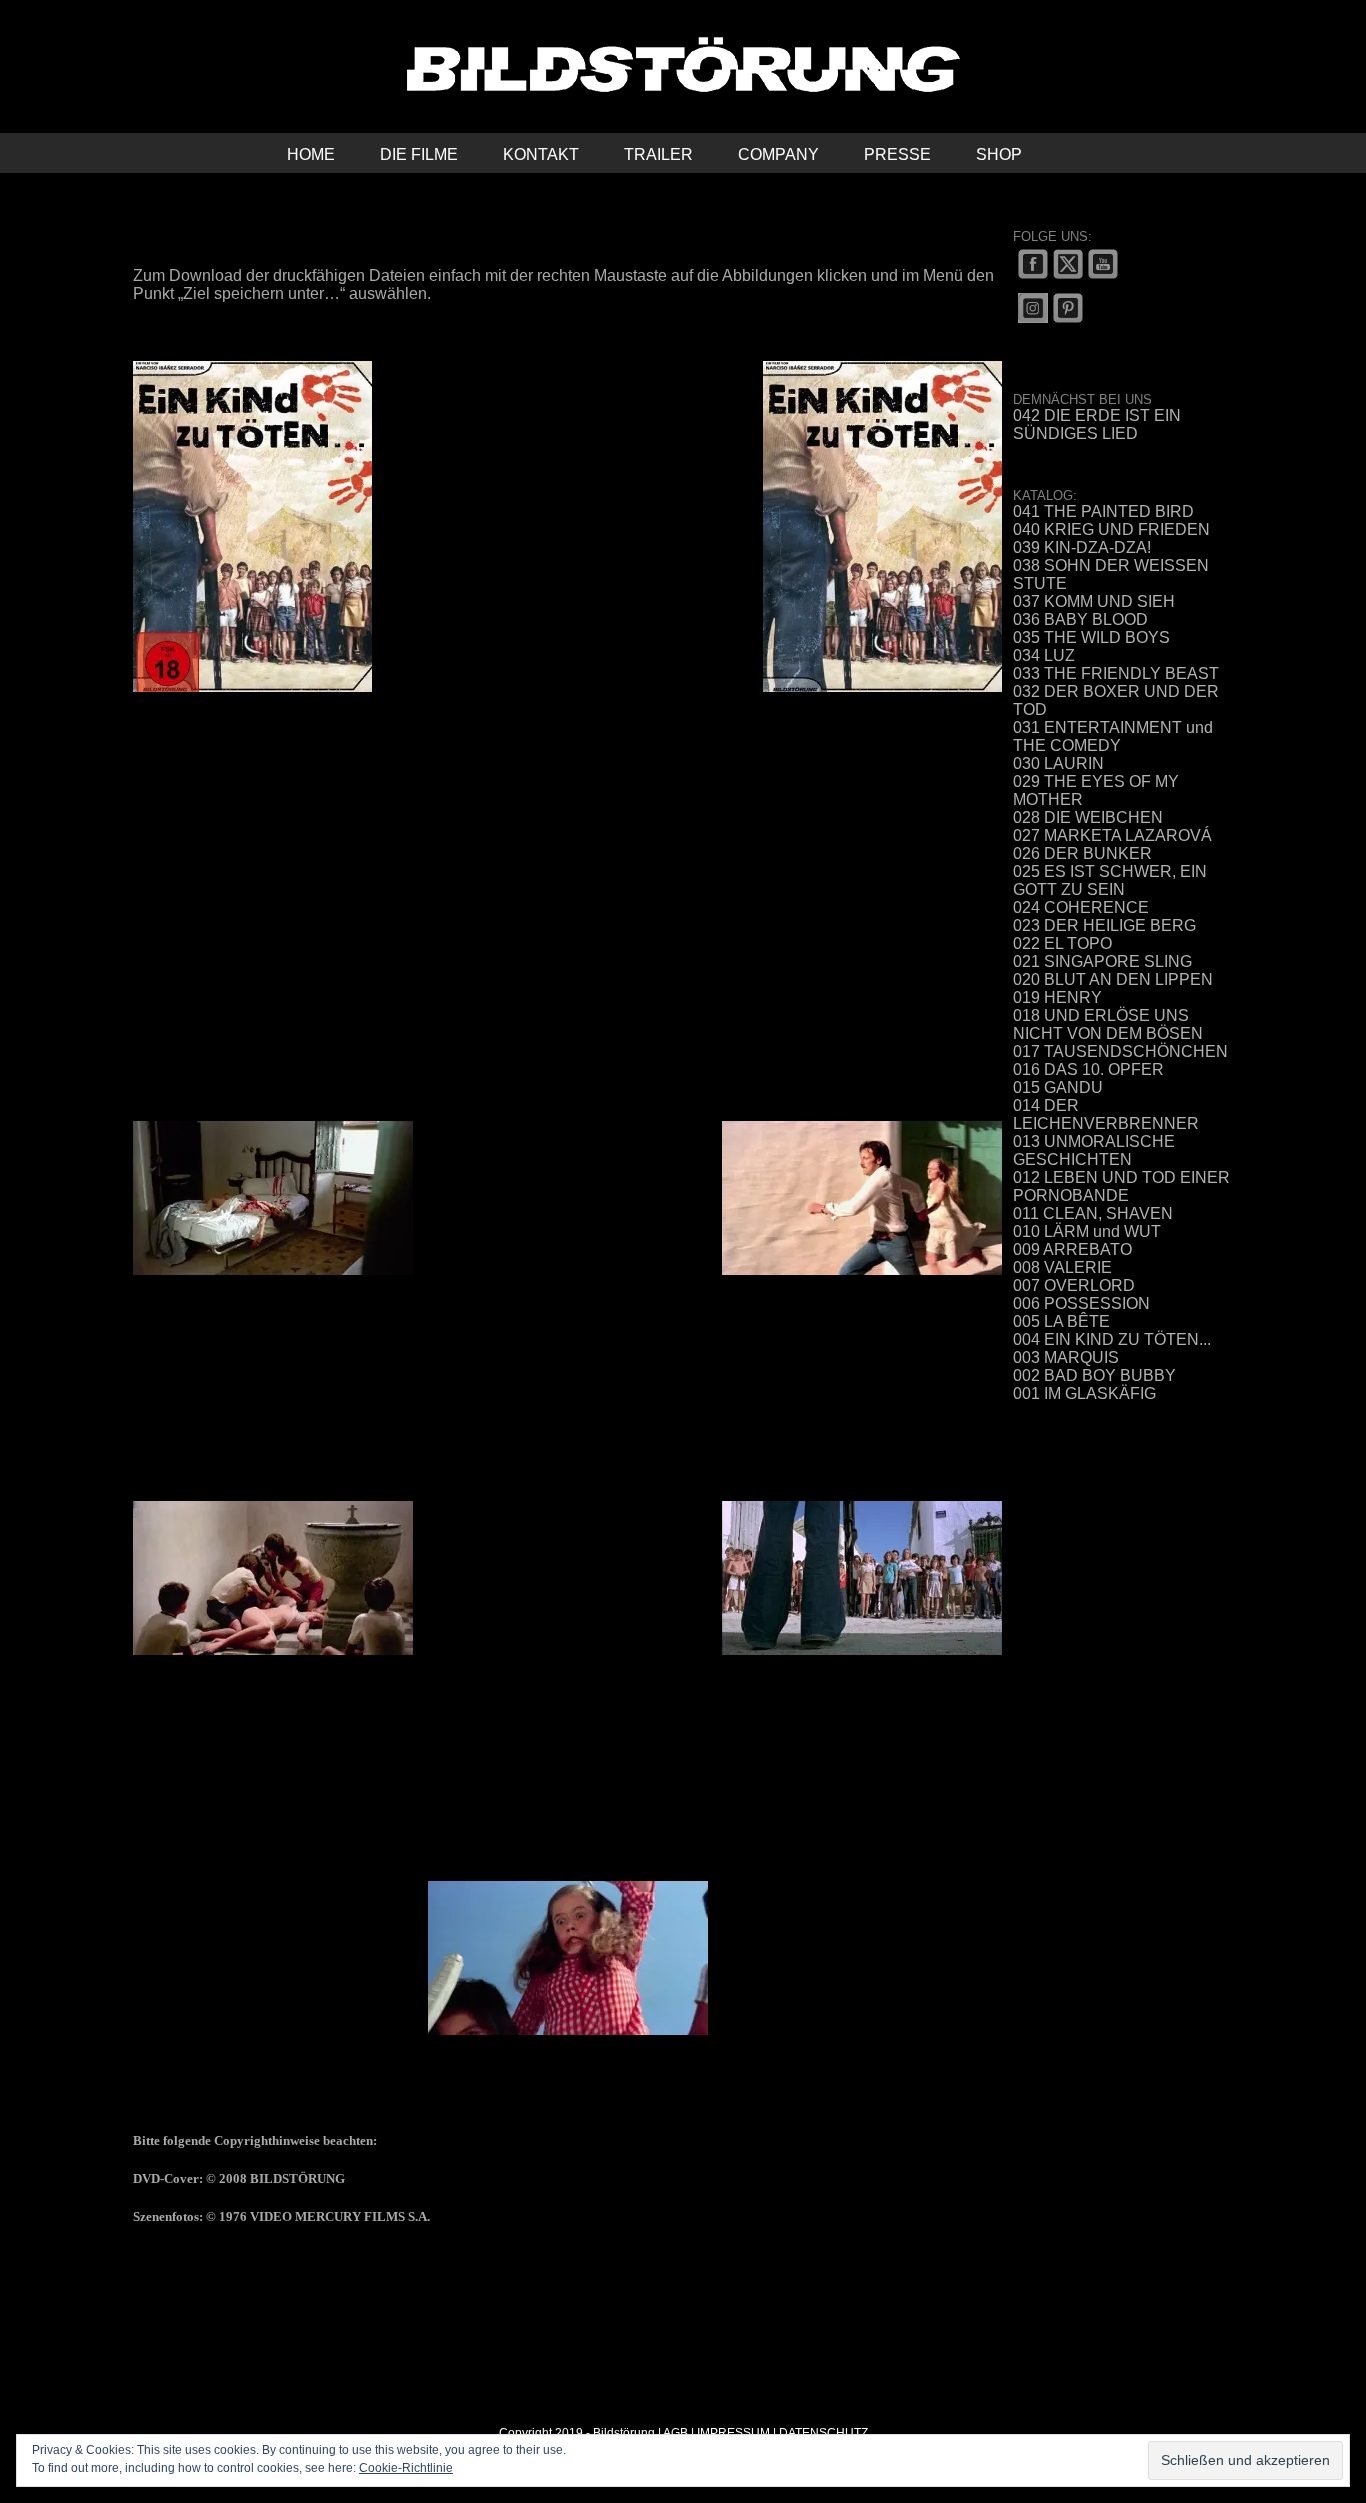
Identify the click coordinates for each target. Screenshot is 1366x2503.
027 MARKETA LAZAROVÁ (1112, 835)
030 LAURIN (1058, 763)
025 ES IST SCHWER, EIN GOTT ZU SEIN (1110, 880)
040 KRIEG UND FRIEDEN (1111, 529)
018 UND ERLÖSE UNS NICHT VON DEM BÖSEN (1108, 1024)
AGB (675, 2433)
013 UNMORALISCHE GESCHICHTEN (1094, 1150)
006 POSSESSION (1081, 1303)
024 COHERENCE (1081, 907)
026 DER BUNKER (1082, 853)
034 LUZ (1044, 655)
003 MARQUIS (1066, 1357)
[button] (1073, 153)
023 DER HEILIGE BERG (1104, 925)
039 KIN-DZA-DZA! (1082, 547)
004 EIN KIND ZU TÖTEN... (1112, 1339)
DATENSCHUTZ (823, 2433)
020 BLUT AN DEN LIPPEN (1113, 979)
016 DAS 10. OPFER (1088, 1069)
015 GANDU (1058, 1087)
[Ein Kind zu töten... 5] (568, 1956)
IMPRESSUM (733, 2433)
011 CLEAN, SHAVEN (1093, 1213)
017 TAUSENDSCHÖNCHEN (1120, 1051)
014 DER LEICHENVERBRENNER (1106, 1114)
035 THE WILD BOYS (1091, 637)
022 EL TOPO (1062, 943)
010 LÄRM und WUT (1087, 1231)
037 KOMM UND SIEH (1094, 601)
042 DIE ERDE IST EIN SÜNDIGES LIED (1097, 424)
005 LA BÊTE (1061, 1321)
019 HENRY (1057, 997)
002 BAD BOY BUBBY (1094, 1375)
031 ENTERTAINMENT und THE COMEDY (1113, 736)
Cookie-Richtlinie (406, 2468)
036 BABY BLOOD (1080, 619)
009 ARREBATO (1072, 1249)
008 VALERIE (1062, 1267)
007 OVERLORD (1074, 1285)
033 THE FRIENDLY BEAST (1116, 673)
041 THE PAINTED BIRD (1103, 511)
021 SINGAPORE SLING (1102, 961)
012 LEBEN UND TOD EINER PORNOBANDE (1121, 1186)
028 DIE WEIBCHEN (1088, 817)
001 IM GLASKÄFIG (1084, 1393)
